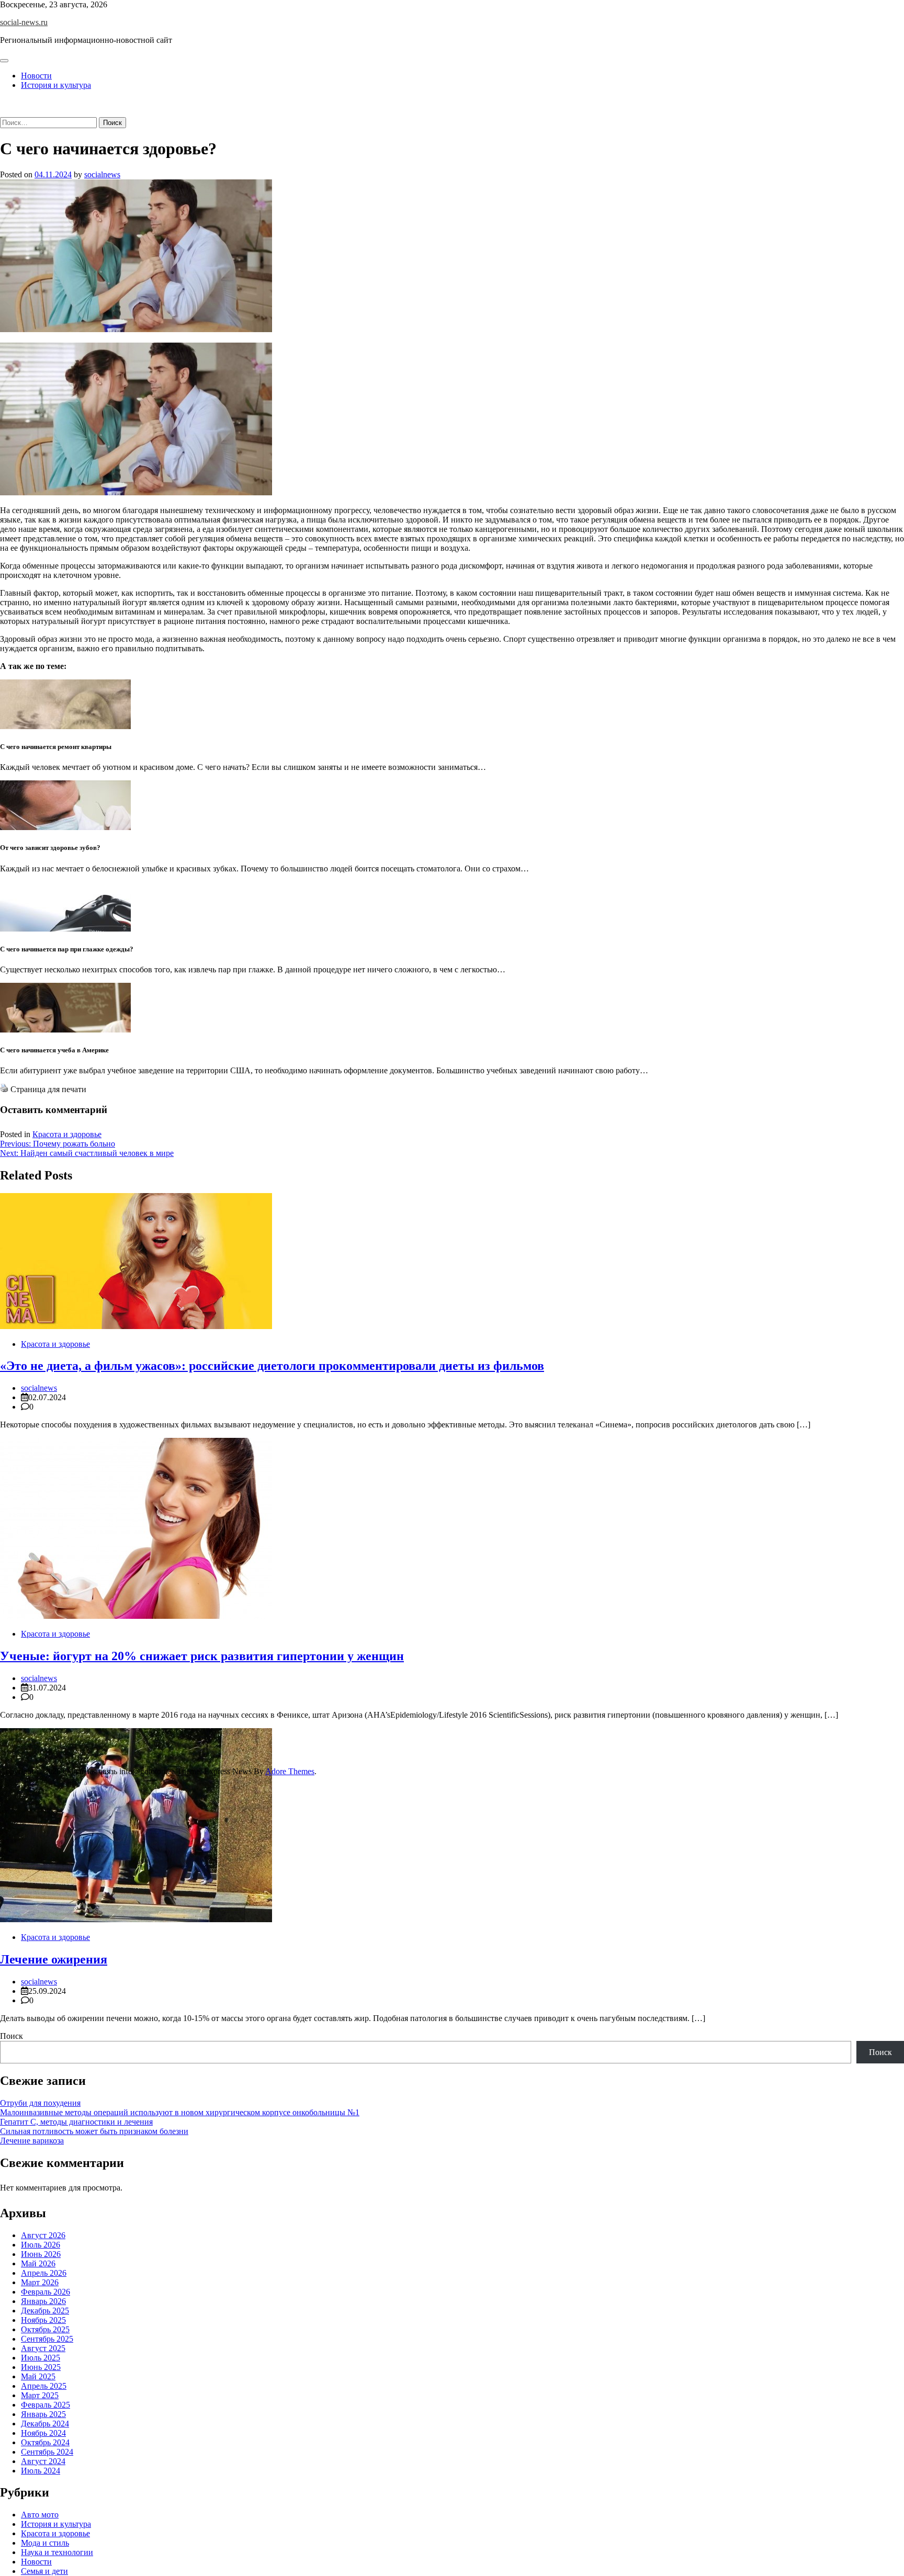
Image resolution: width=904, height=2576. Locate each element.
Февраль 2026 (46, 2292)
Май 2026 (38, 2263)
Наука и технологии (57, 2552)
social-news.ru (24, 22)
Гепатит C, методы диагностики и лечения (76, 2122)
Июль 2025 (41, 2358)
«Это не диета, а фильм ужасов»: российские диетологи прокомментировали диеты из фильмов (272, 1366)
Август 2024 (43, 2461)
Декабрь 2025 (45, 2311)
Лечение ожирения (54, 1959)
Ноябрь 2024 (43, 2433)
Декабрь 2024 (45, 2424)
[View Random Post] (3, 103)
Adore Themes (290, 1771)
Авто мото (40, 2515)
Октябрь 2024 (45, 2442)
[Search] (3, 112)
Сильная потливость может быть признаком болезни (94, 2131)
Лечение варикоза (32, 2141)
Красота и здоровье (67, 1134)
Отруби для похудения (40, 2103)
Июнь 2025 (41, 2367)
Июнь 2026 (41, 2254)
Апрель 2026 (44, 2273)
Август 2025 (43, 2348)
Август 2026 (43, 2235)
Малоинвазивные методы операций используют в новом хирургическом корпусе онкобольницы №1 (180, 2112)
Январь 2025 (43, 2414)
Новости (36, 76)
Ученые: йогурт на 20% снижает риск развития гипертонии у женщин (202, 1656)
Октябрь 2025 (45, 2329)
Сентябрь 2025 (47, 2339)
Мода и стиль (45, 2543)
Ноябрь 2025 (43, 2320)
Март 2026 (40, 2282)
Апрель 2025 (44, 2386)
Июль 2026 (41, 2245)
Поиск (12, 2036)
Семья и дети (44, 2571)
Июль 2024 (41, 2471)
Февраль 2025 (46, 2405)
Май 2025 (38, 2376)
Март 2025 (40, 2395)
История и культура (56, 85)
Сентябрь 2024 (47, 2452)
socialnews (102, 174)
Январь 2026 (43, 2301)
